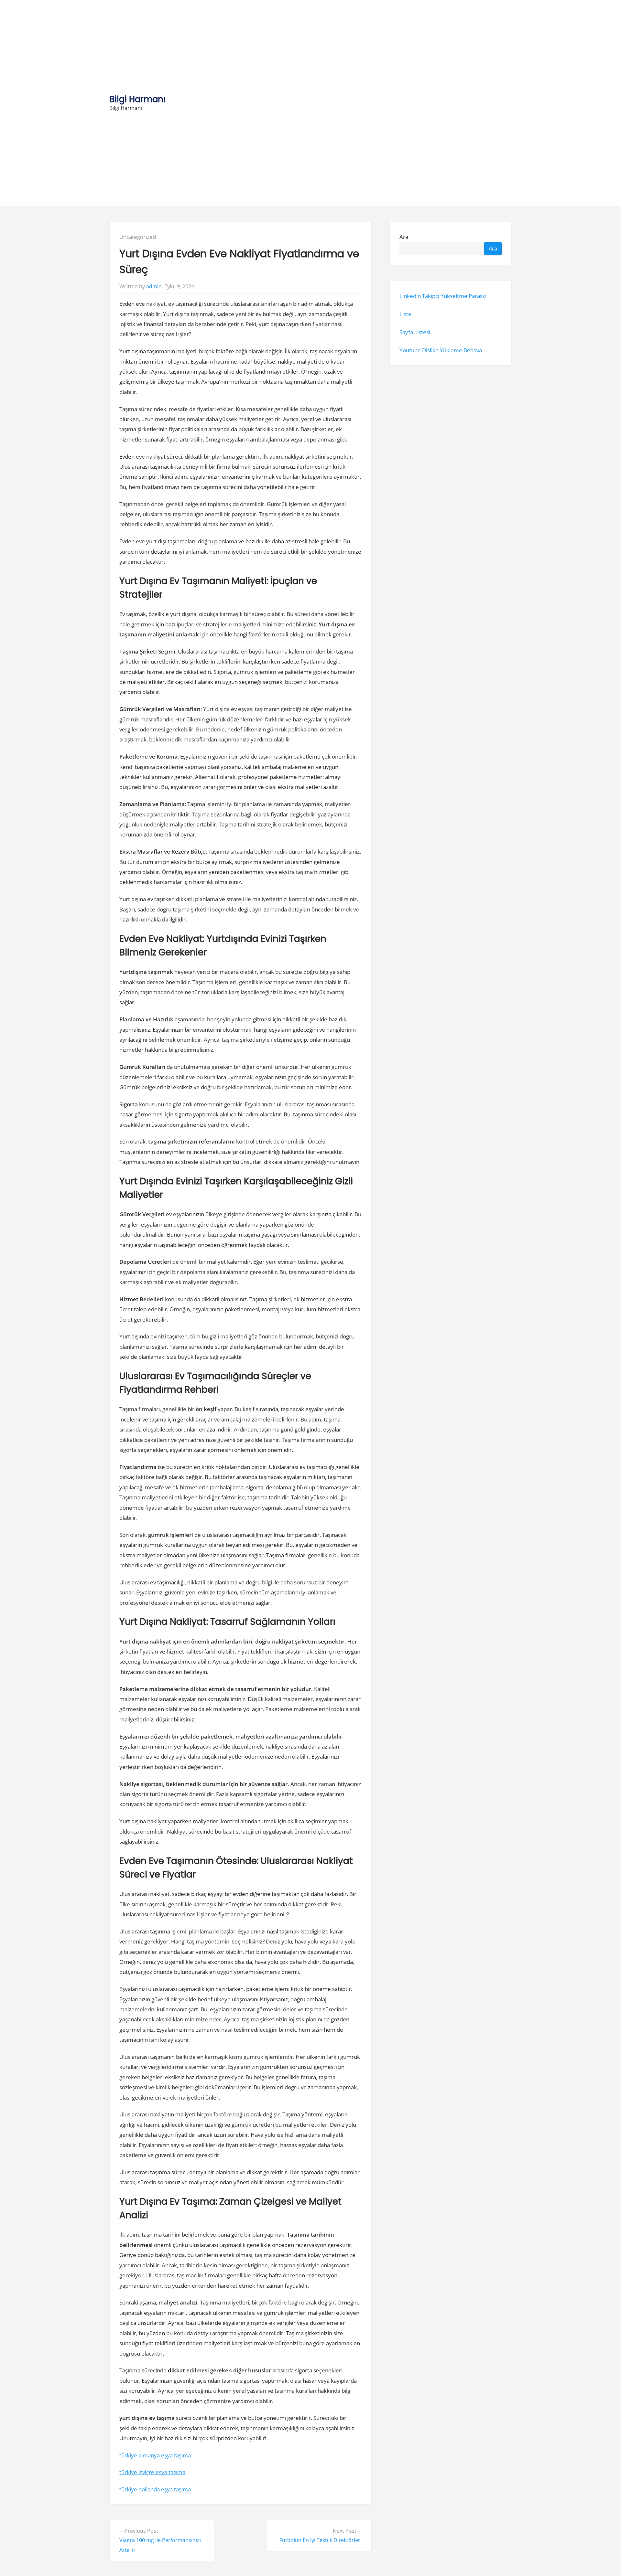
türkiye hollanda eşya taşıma (155, 2489)
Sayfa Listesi (415, 332)
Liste (405, 314)
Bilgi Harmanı (137, 99)
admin (154, 286)
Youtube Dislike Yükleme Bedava (441, 350)
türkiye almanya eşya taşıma (155, 2455)
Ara (404, 237)
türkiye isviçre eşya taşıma (152, 2472)
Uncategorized (138, 237)
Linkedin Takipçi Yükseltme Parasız (443, 296)
